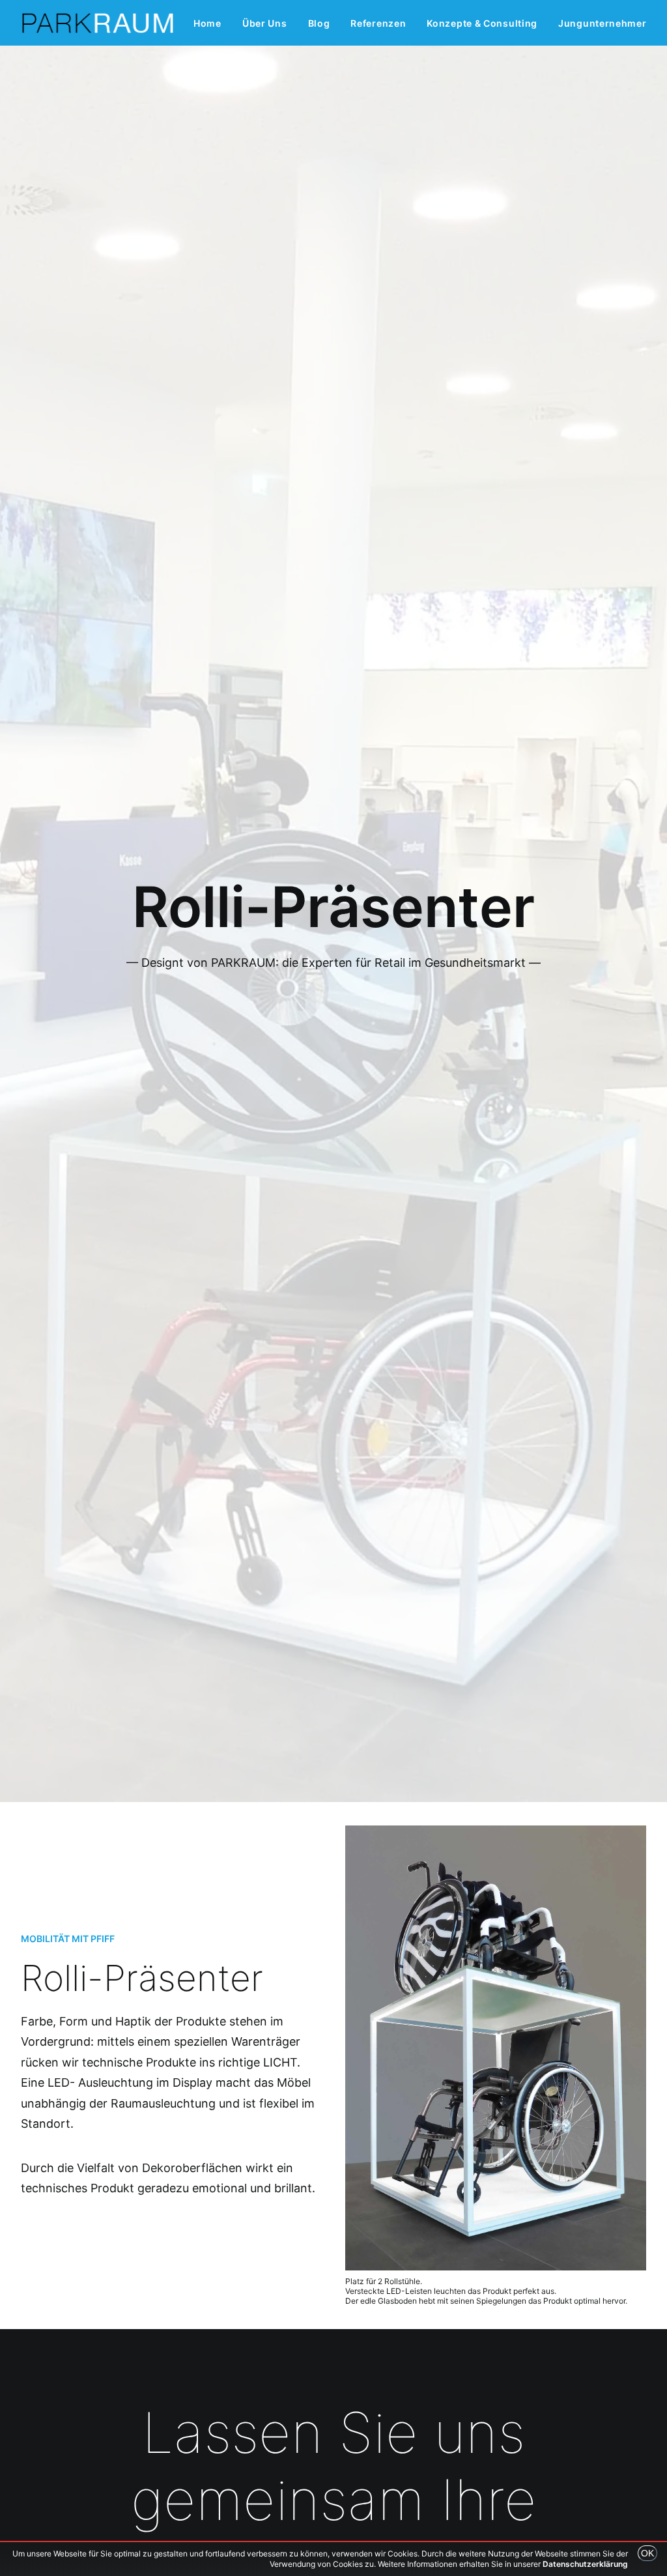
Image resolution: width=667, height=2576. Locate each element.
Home (207, 23)
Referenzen (378, 23)
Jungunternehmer (603, 23)
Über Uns (265, 23)
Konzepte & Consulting (482, 23)
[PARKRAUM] (98, 23)
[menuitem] (207, 23)
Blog (319, 23)
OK (647, 2553)
